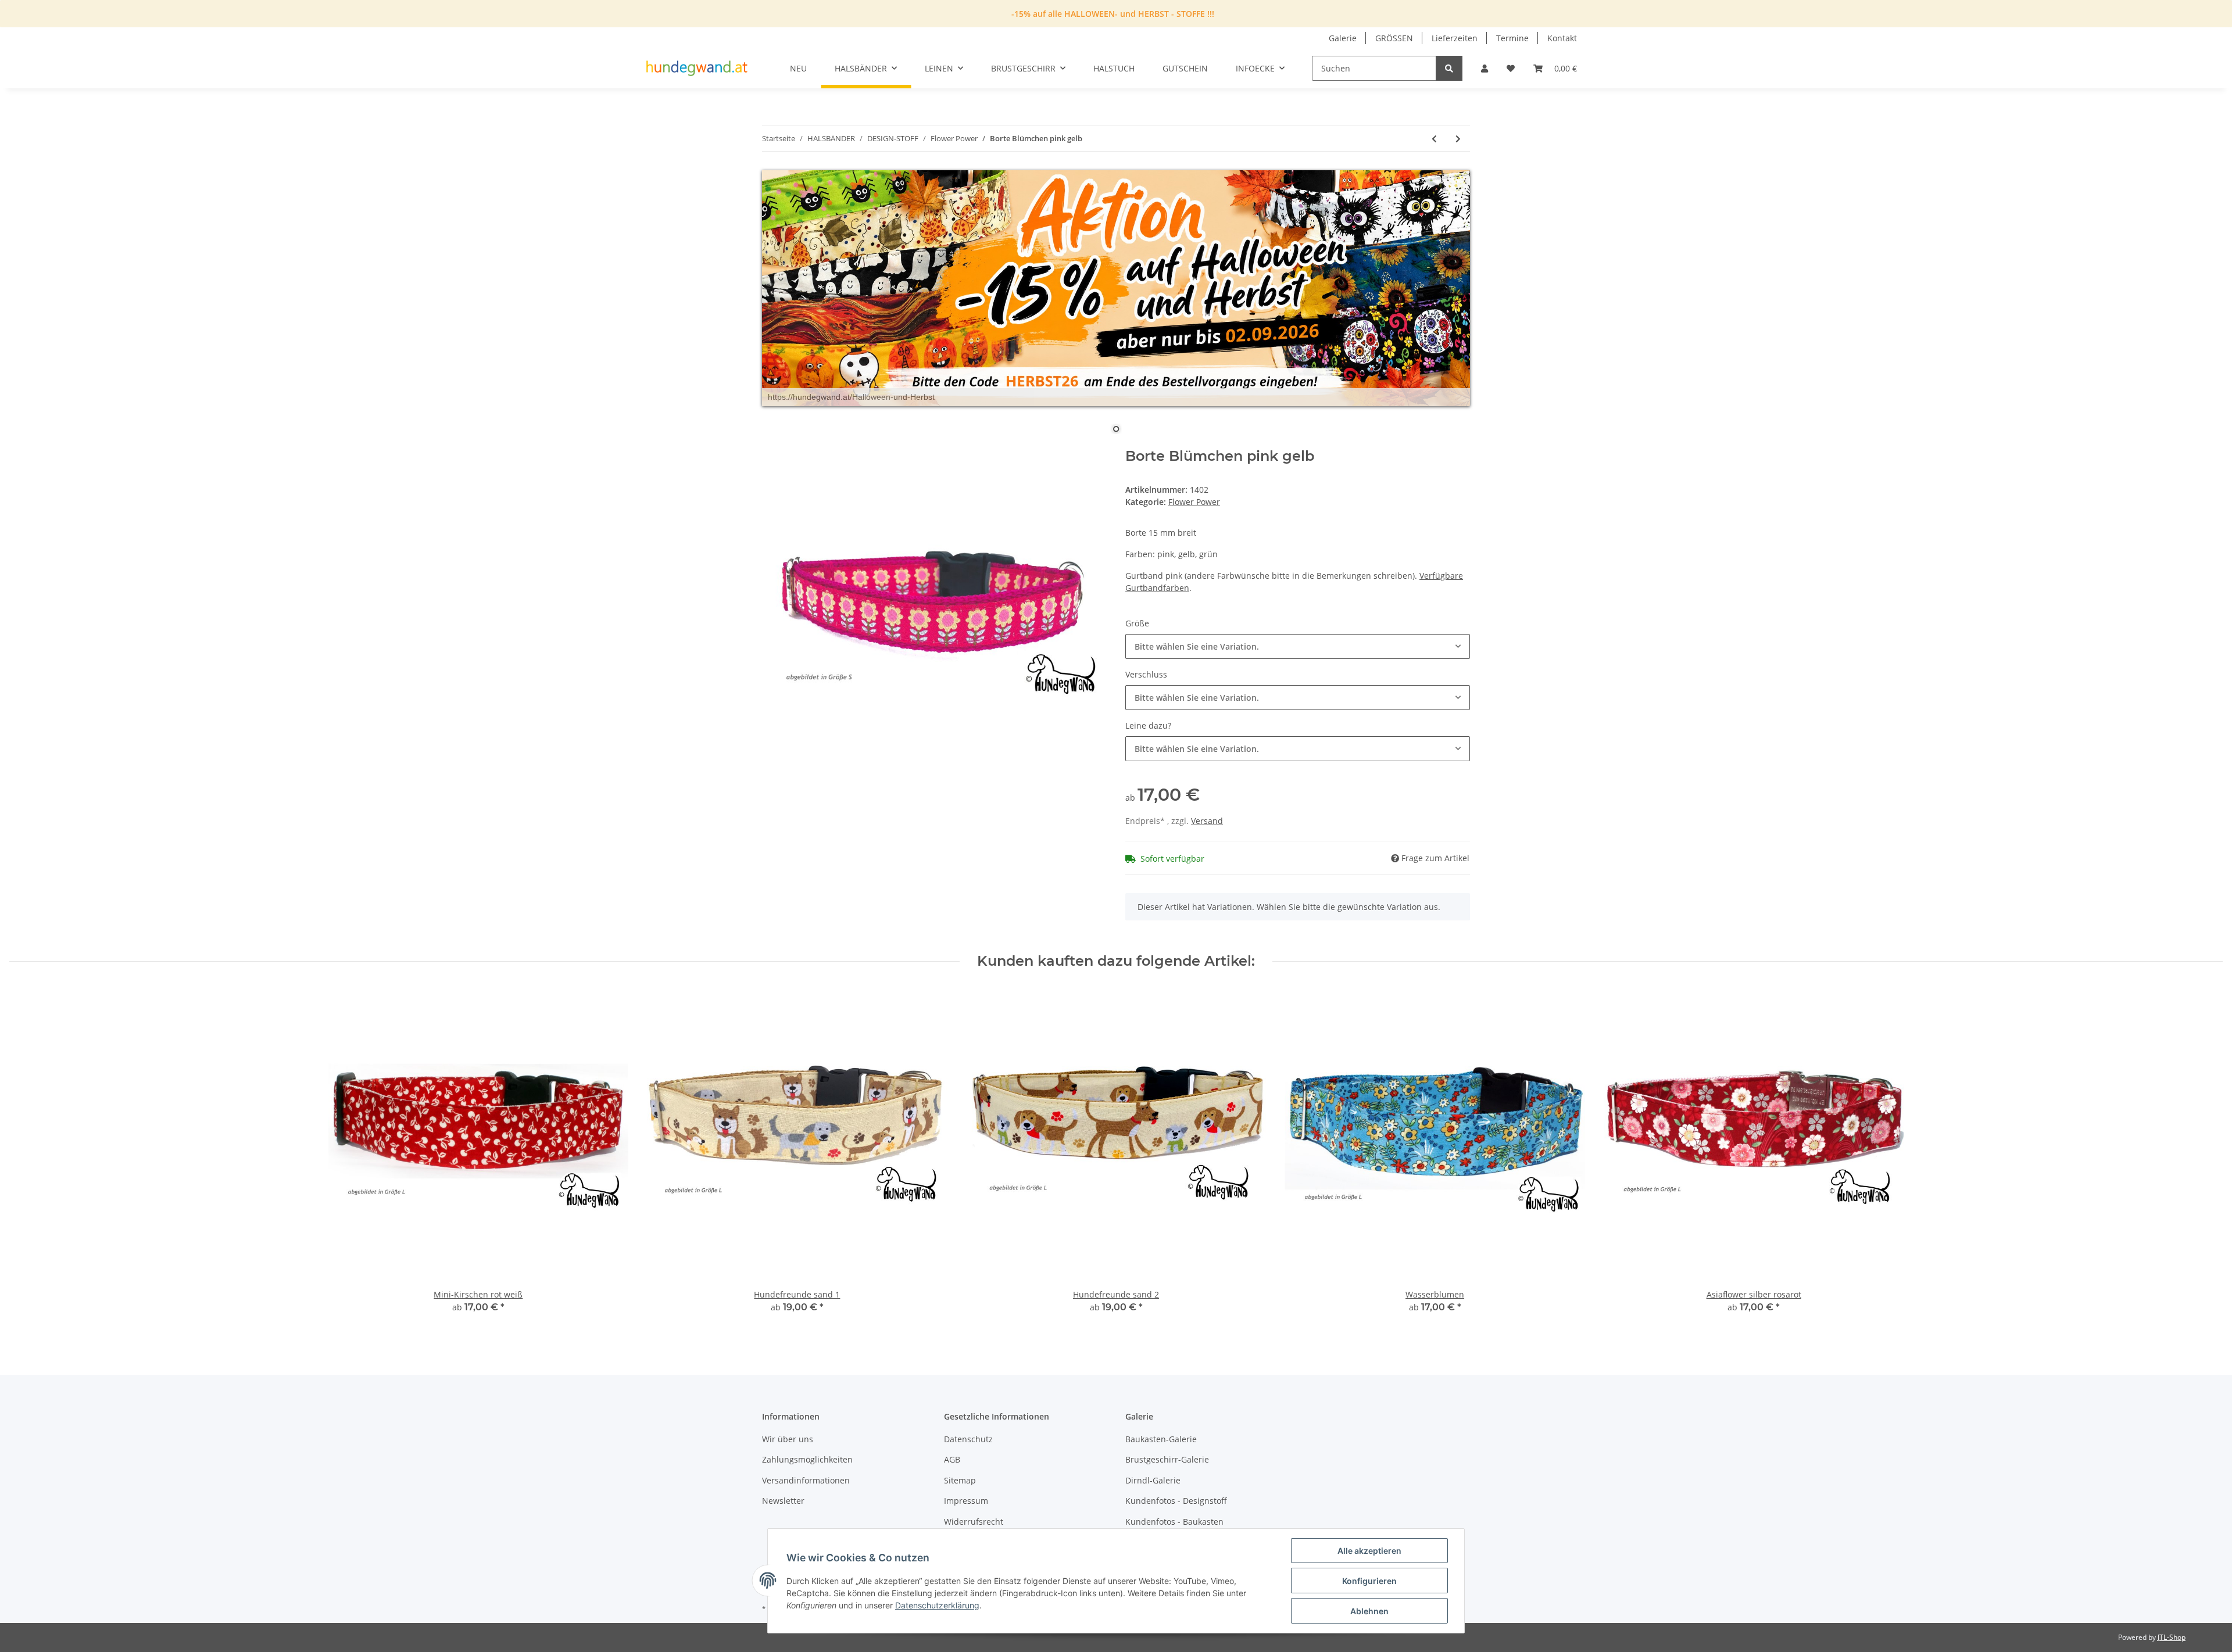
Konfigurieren (1369, 1581)
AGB (952, 1459)
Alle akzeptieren (1369, 1551)
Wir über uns (788, 1439)
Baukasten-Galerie (1161, 1439)
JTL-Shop (2172, 1637)
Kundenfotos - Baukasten (1174, 1522)
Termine (1512, 38)
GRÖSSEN (1394, 38)
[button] (1485, 68)
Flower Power (1194, 502)
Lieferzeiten (1455, 38)
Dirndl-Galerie (1153, 1480)
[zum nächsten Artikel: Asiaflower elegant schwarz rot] (1458, 139)
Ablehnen (1369, 1611)
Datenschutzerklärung (937, 1605)
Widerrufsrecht (974, 1522)
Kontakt (1562, 38)
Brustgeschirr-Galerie (1167, 1459)
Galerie (1343, 38)
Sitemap (960, 1480)
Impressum (966, 1501)
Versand (1207, 821)
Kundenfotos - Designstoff (1176, 1501)
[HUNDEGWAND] (697, 69)
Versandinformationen (806, 1480)
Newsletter (783, 1501)
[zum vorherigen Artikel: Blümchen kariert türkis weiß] (1434, 139)
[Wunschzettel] (1511, 68)
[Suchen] (1449, 68)
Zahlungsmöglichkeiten (807, 1459)
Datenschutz (968, 1439)
